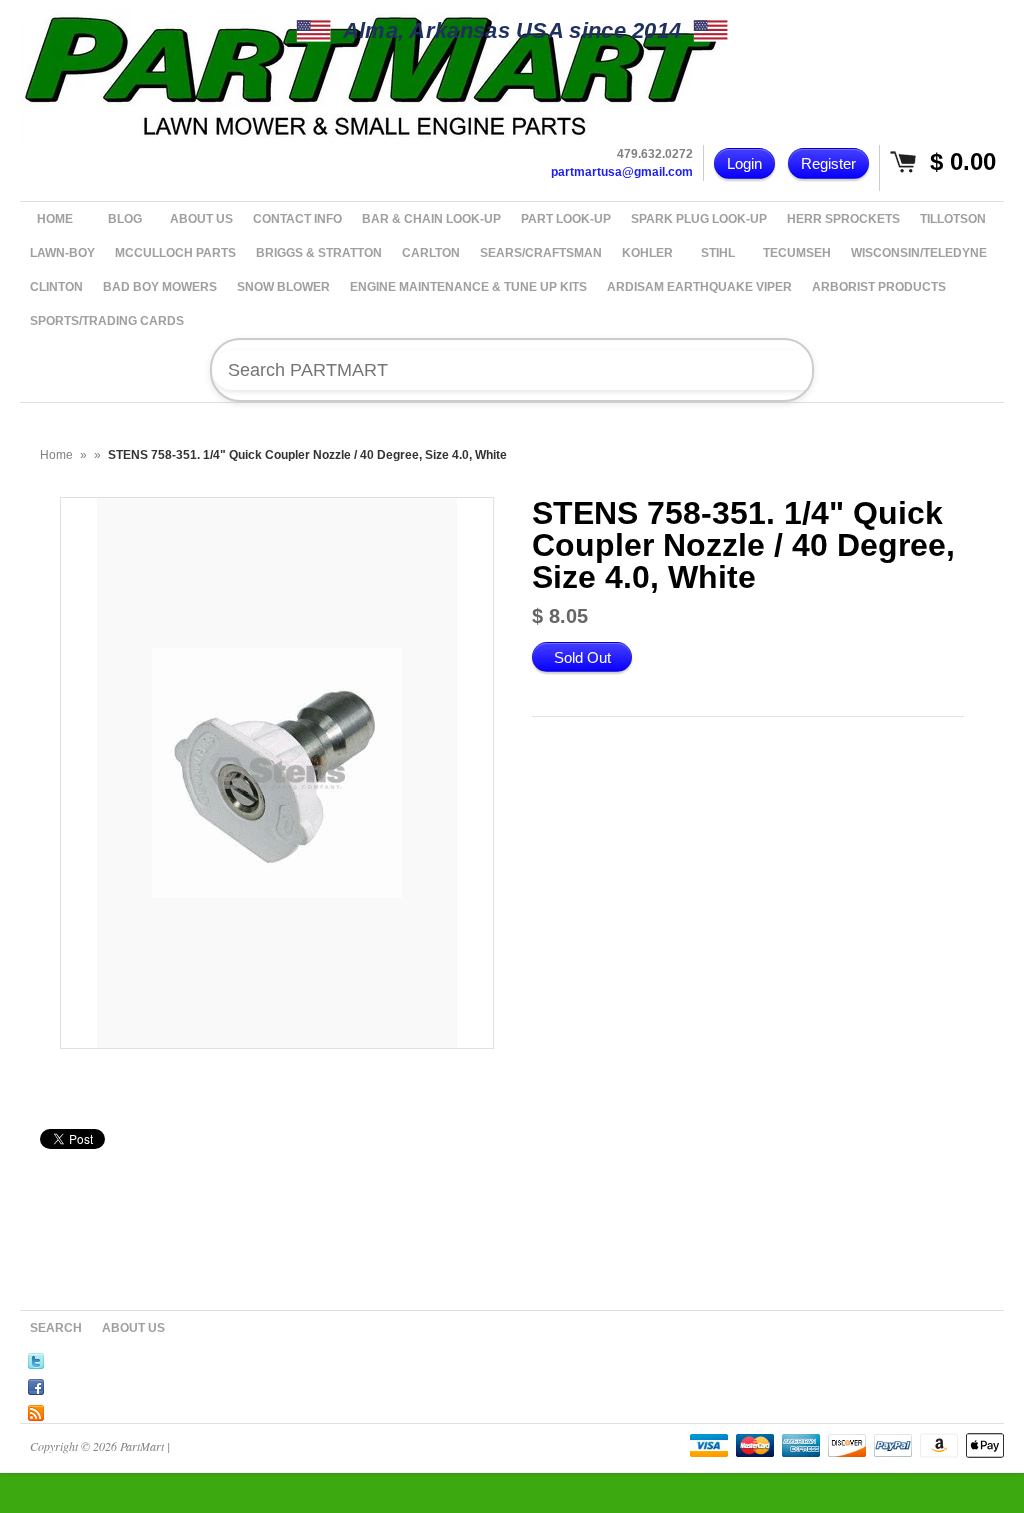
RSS (36, 1410)
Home (56, 455)
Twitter (36, 1358)
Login (744, 163)
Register (828, 163)
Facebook (36, 1384)
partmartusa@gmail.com (622, 172)
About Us (133, 1328)
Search (56, 1328)
